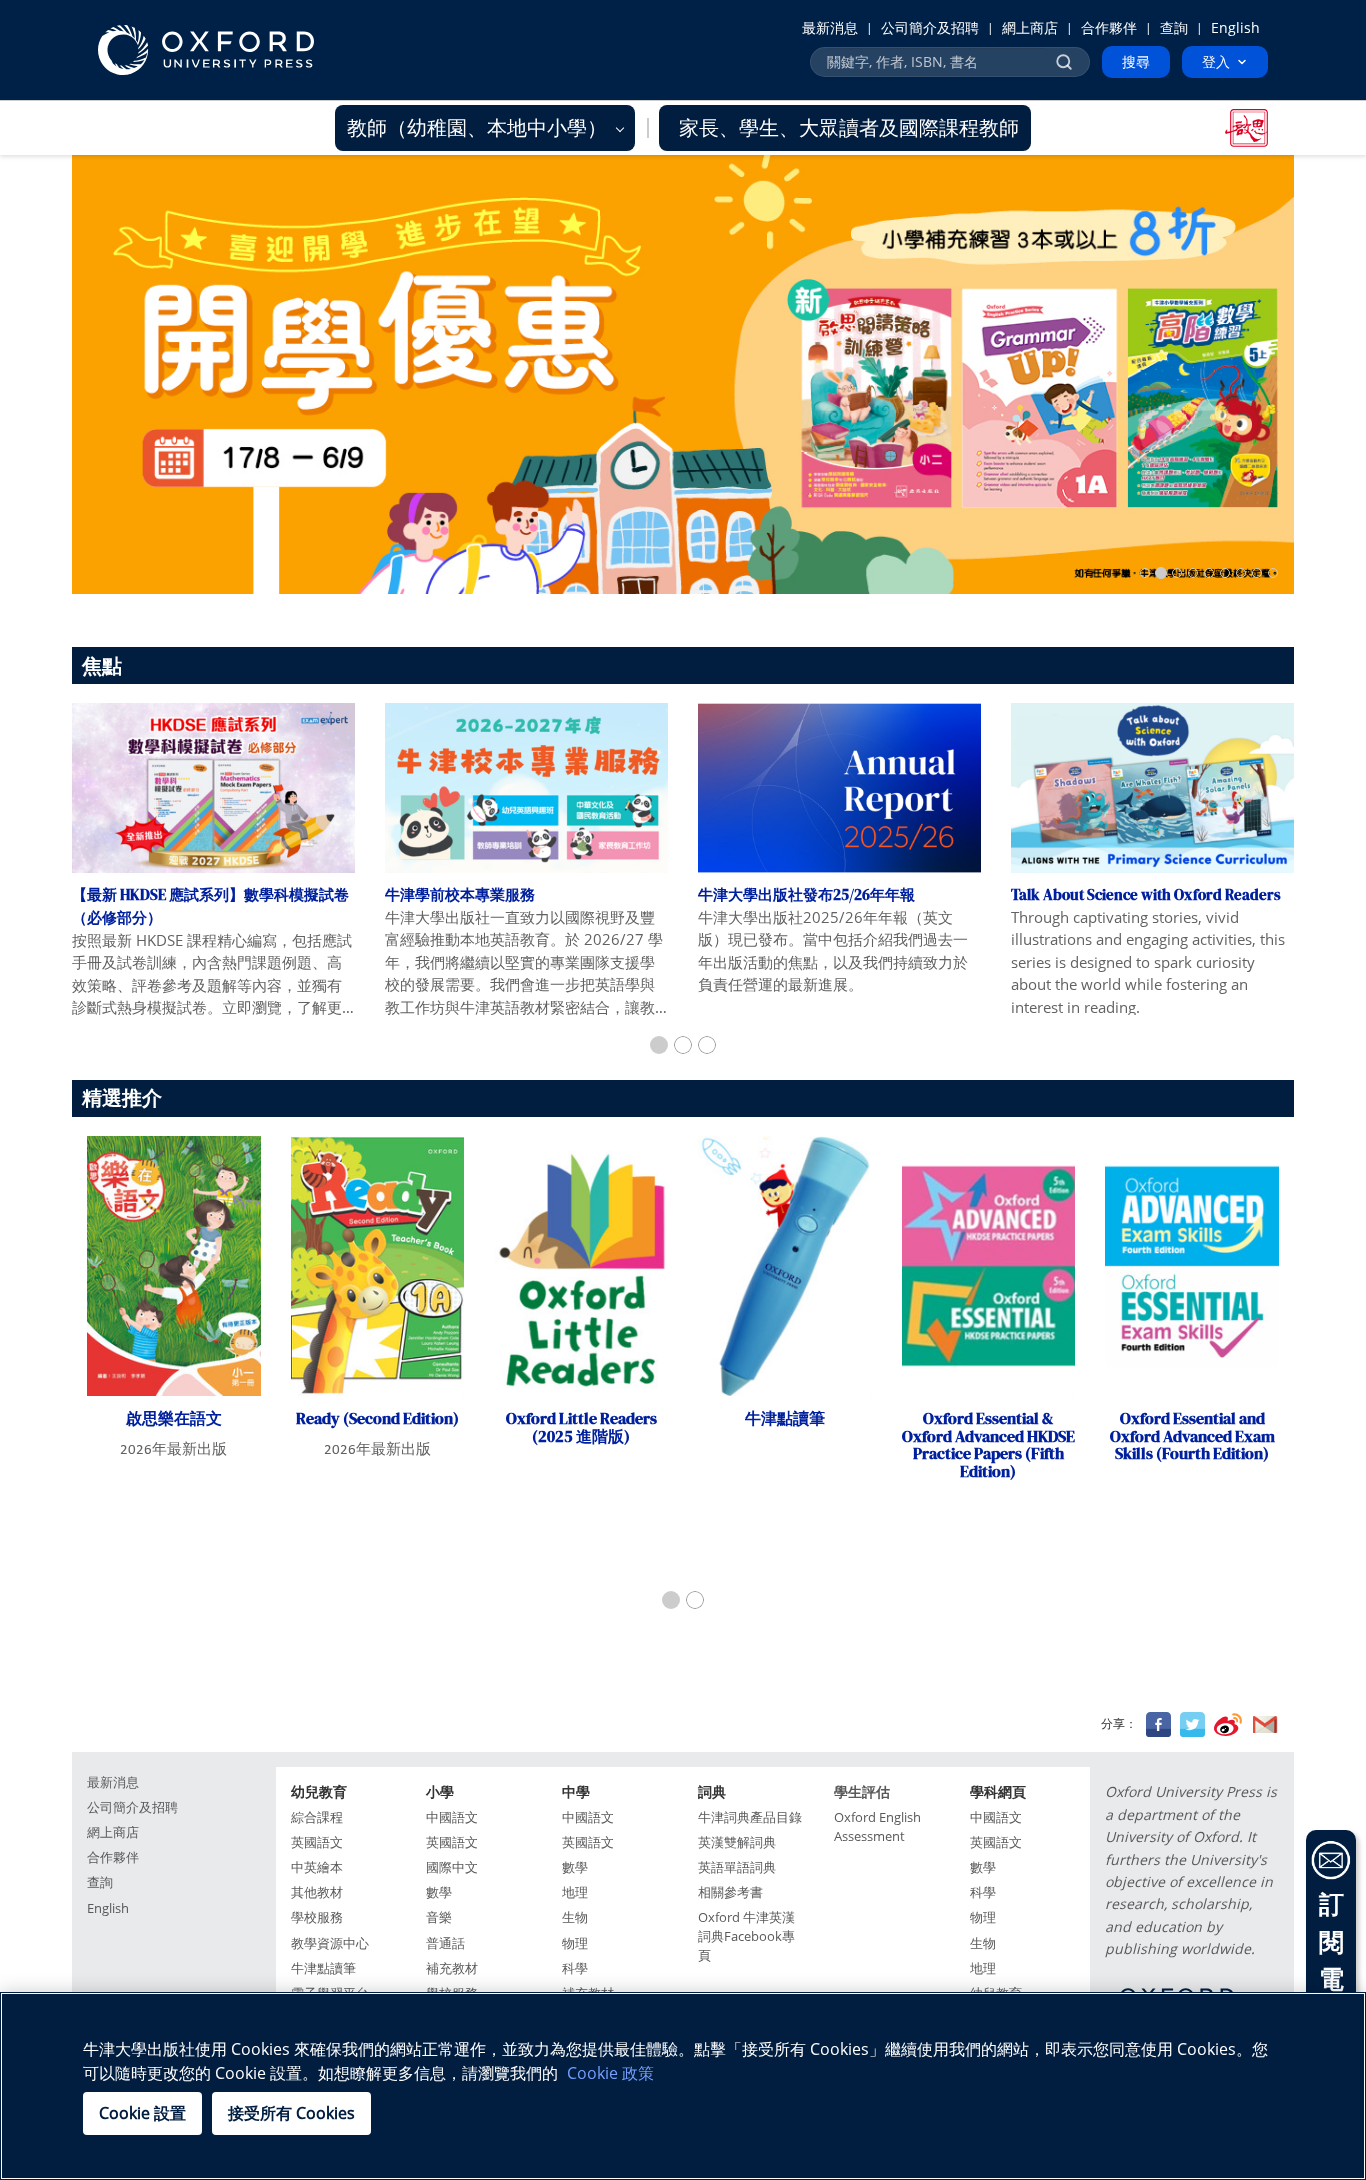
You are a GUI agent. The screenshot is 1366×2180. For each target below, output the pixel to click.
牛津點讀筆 (323, 1968)
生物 (575, 1917)
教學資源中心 (330, 1943)
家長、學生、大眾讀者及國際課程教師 (849, 127)
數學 (439, 1892)
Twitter (1192, 1724)
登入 (1216, 61)
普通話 (445, 1943)
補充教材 (452, 1968)
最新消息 (830, 27)
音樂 (439, 1917)
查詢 (1174, 27)
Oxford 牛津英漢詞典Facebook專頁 (746, 1936)
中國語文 (452, 1817)
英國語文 (317, 1842)
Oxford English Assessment (877, 1827)
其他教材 (317, 1892)
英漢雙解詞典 (737, 1842)
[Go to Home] (206, 50)
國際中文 (452, 1867)
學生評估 (862, 1791)
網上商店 (1030, 27)
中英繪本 (317, 1867)
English (1235, 27)
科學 (575, 1968)
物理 (575, 1943)
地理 (575, 1892)
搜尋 (1136, 61)
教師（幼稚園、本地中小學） (479, 127)
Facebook (1158, 1724)
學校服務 (317, 1917)
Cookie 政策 (610, 2073)
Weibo (1228, 1724)
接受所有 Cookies (291, 2113)
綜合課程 (317, 1817)
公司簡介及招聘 (930, 27)
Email (1265, 1724)
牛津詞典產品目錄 (750, 1817)
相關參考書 (730, 1892)
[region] (683, 2086)
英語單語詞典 (737, 1867)
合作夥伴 (1109, 27)
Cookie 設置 (142, 2113)
